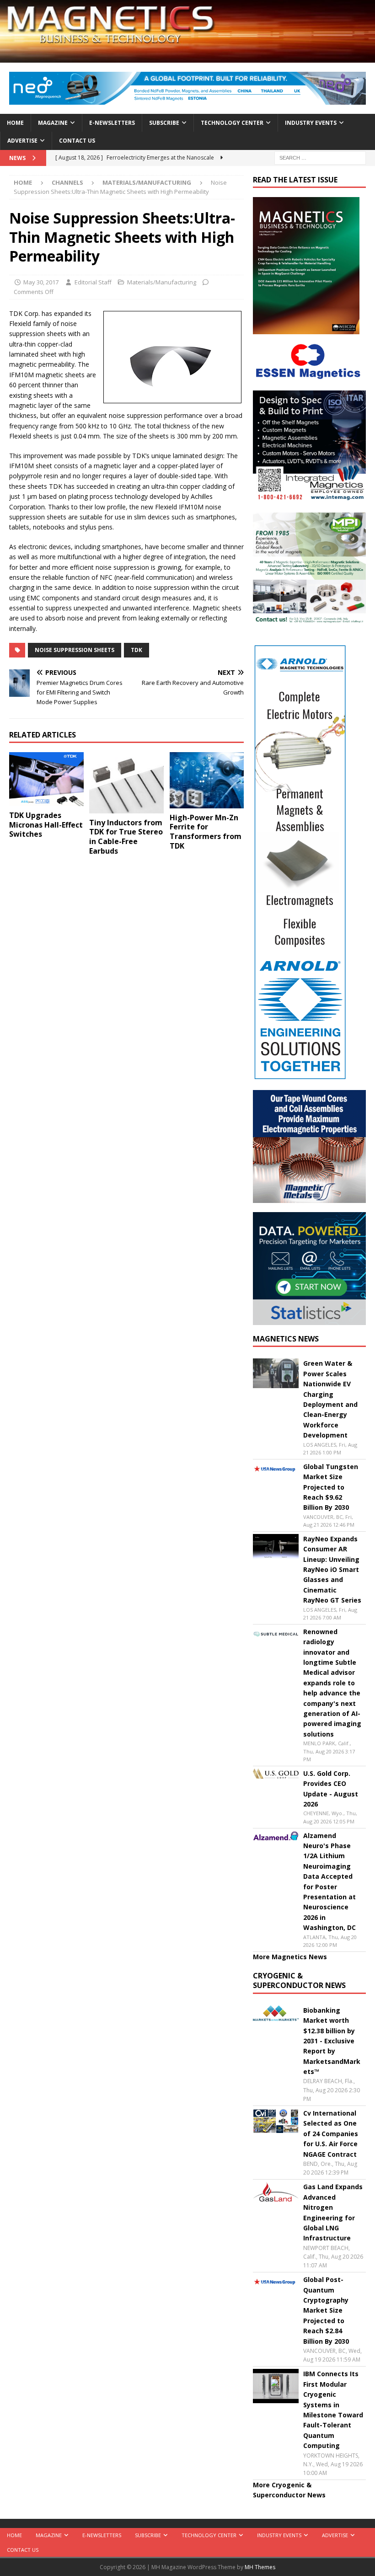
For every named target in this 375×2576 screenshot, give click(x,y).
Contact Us (77, 141)
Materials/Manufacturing (162, 282)
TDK (137, 650)
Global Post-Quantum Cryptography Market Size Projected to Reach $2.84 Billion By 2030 (326, 2310)
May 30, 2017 (41, 282)
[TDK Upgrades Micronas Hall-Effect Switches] (46, 779)
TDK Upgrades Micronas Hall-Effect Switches (46, 825)
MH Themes (260, 2567)
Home (15, 123)
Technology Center (232, 123)
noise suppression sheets (75, 650)
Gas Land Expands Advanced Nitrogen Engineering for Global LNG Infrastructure (333, 2212)
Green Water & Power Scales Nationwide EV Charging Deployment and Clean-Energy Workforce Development (330, 1399)
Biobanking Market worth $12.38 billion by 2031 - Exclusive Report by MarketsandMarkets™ (332, 2041)
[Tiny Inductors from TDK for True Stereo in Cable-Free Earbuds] (126, 783)
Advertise (22, 141)
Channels (67, 182)
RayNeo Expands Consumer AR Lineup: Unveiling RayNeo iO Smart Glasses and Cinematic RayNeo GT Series (332, 1569)
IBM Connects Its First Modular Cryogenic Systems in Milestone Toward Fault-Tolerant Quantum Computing (333, 2410)
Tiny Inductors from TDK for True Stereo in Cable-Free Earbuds (126, 837)
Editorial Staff (93, 282)
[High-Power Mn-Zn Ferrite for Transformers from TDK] (207, 780)
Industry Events (311, 123)
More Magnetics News (290, 1957)
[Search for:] (320, 157)
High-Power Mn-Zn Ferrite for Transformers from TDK (206, 832)
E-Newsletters (112, 123)
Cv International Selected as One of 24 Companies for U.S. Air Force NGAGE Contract (331, 2134)
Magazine (53, 123)
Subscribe (164, 123)
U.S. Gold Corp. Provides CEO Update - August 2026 (331, 1789)
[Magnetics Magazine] (187, 57)
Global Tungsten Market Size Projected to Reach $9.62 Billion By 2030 (331, 1487)
